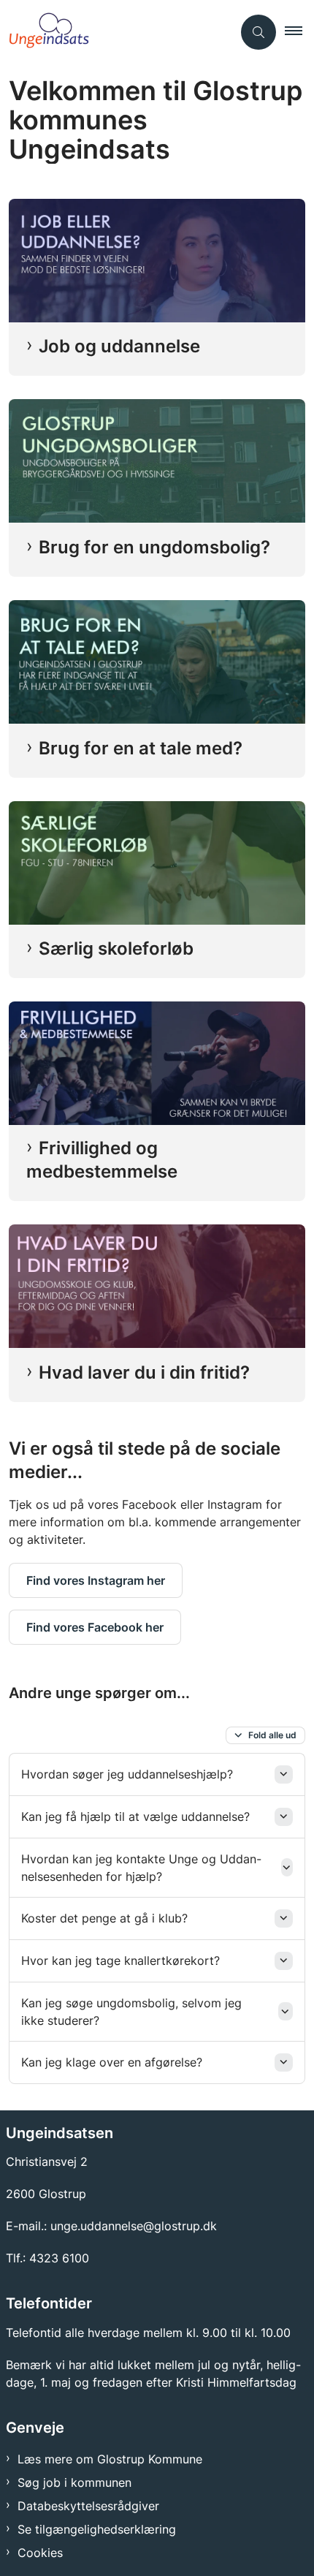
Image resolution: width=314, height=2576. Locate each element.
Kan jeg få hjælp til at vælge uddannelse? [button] (135, 1817)
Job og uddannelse (119, 346)
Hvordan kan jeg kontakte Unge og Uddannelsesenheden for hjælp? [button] (141, 1868)
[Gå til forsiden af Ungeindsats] (116, 32)
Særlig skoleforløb (116, 948)
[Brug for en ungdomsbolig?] (157, 461)
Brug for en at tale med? (141, 748)
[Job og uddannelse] (157, 261)
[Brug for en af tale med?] (157, 662)
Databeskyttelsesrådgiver (88, 2506)
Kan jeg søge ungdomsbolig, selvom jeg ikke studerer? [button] (131, 2012)
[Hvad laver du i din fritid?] (157, 1286)
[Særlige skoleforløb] (157, 863)
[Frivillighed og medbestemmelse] (157, 1063)
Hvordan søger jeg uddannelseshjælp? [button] (127, 1774)
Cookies (40, 2553)
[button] (299, 32)
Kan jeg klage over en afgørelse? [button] (112, 2062)
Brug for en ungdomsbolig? (154, 547)
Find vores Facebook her (95, 1627)
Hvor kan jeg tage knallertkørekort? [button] (120, 1961)
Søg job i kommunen (74, 2482)
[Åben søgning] (259, 32)
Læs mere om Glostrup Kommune (110, 2459)
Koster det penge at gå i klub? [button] (104, 1918)
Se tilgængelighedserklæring (97, 2529)
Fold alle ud (272, 1735)
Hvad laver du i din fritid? (144, 1372)
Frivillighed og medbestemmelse (102, 1160)
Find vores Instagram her (96, 1580)
